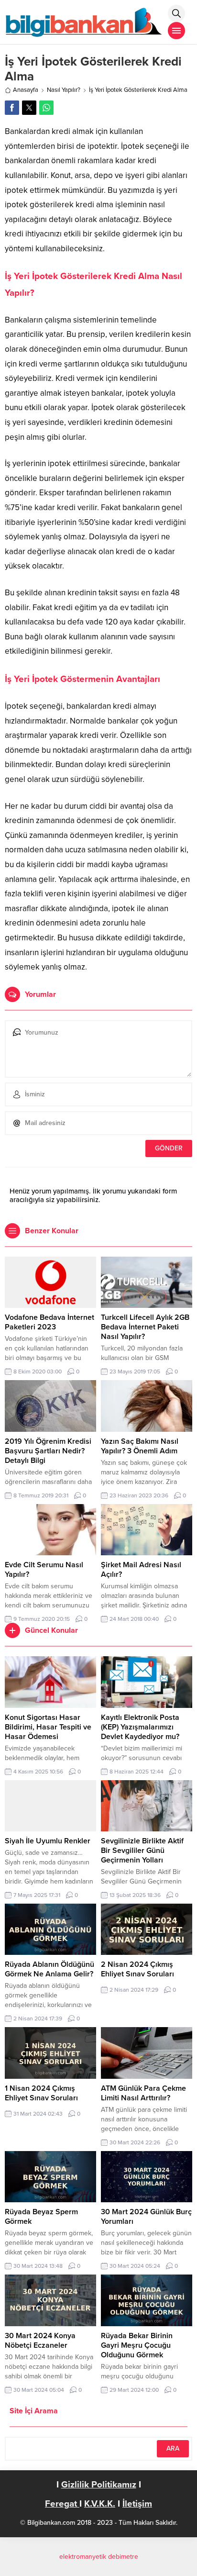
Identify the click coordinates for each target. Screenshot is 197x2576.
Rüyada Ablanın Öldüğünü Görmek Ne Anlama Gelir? (49, 1969)
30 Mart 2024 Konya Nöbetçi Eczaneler (40, 2341)
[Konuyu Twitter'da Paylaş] (29, 108)
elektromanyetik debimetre (99, 2557)
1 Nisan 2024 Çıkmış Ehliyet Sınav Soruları (41, 2093)
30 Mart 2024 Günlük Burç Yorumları (146, 2217)
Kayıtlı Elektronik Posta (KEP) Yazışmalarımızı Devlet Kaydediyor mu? (140, 1727)
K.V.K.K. (100, 2504)
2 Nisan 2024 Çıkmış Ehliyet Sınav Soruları (137, 1969)
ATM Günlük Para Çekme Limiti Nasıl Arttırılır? (143, 2093)
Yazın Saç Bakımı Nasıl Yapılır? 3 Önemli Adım (140, 1446)
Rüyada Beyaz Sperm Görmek (41, 2217)
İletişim (137, 2504)
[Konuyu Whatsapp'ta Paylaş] (46, 108)
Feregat (62, 2504)
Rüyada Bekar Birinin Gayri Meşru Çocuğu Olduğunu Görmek (137, 2345)
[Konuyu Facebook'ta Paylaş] (12, 108)
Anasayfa (26, 90)
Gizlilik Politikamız (99, 2485)
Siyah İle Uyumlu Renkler (48, 1841)
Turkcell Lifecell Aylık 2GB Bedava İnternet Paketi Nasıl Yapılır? (145, 1327)
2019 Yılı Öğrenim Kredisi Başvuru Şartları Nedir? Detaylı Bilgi (48, 1451)
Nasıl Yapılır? (64, 90)
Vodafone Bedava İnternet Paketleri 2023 (49, 1322)
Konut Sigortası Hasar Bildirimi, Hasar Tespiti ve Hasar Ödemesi (48, 1727)
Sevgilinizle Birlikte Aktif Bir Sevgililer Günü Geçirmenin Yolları (142, 1851)
